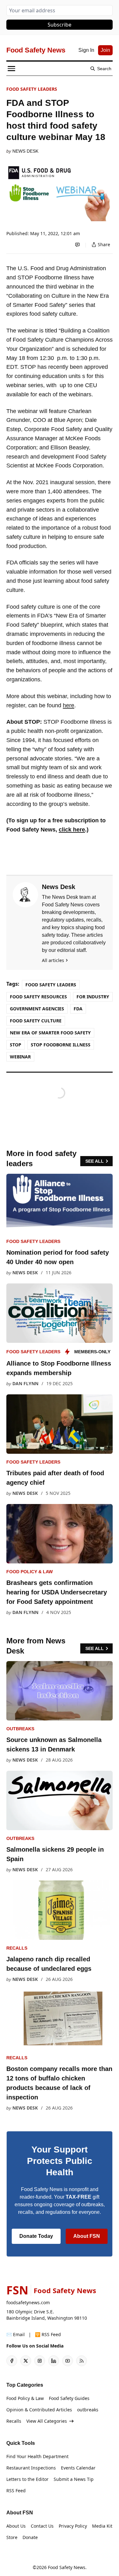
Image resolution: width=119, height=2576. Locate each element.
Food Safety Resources (38, 997)
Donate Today (36, 2236)
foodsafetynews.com (28, 2302)
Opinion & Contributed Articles (39, 2410)
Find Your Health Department (37, 2456)
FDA (78, 1009)
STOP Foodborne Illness (61, 1045)
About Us (16, 2526)
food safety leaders (32, 89)
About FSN (87, 2236)
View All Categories (47, 2421)
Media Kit (102, 2526)
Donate (30, 2537)
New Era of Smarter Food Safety (50, 1033)
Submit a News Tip (74, 2479)
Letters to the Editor (27, 2479)
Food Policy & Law (30, 1572)
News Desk (25, 151)
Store (12, 2537)
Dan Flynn (25, 1383)
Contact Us (42, 2526)
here (69, 705)
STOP (16, 1045)
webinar (20, 1057)
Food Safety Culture (36, 1021)
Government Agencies (37, 1009)
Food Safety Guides (69, 2398)
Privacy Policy (73, 2526)
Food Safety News (67, 2567)
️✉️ (16, 2334)
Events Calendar (78, 2468)
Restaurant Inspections (31, 2468)
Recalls (17, 1948)
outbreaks (20, 1729)
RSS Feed (16, 2491)
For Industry (93, 997)
